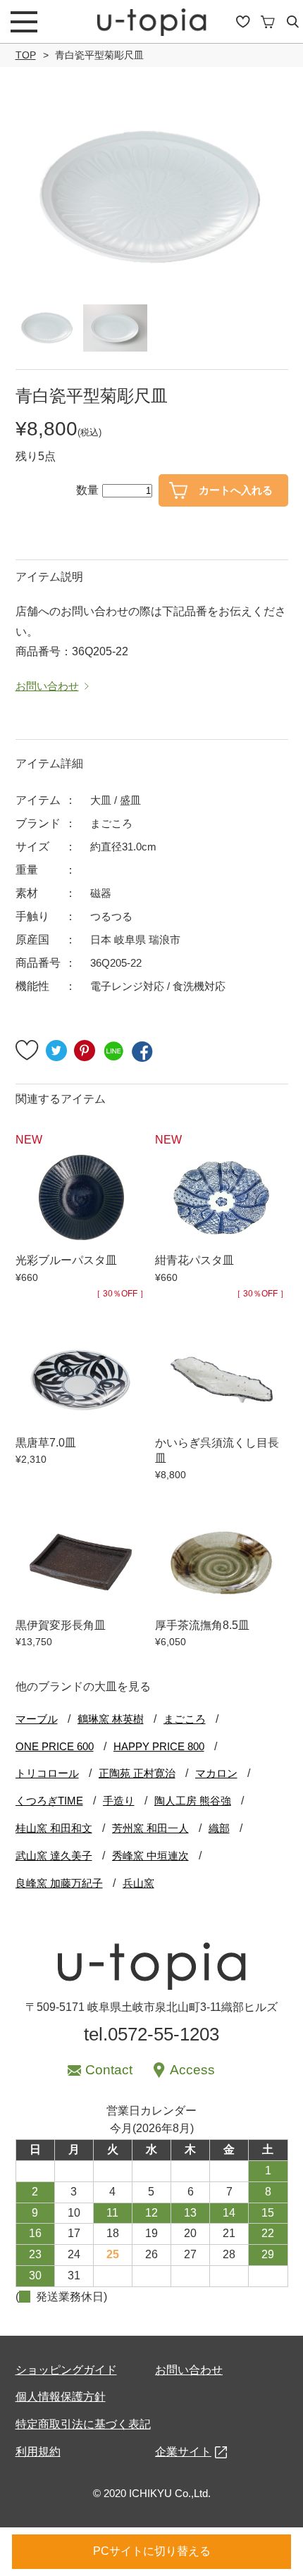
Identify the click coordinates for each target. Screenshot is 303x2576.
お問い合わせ (189, 2370)
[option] (152, 198)
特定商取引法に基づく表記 (83, 2424)
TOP (26, 55)
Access (192, 2070)
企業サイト (183, 2452)
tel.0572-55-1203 (151, 2034)
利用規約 (38, 2452)
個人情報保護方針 (61, 2397)
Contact (109, 2070)
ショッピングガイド (66, 2370)
